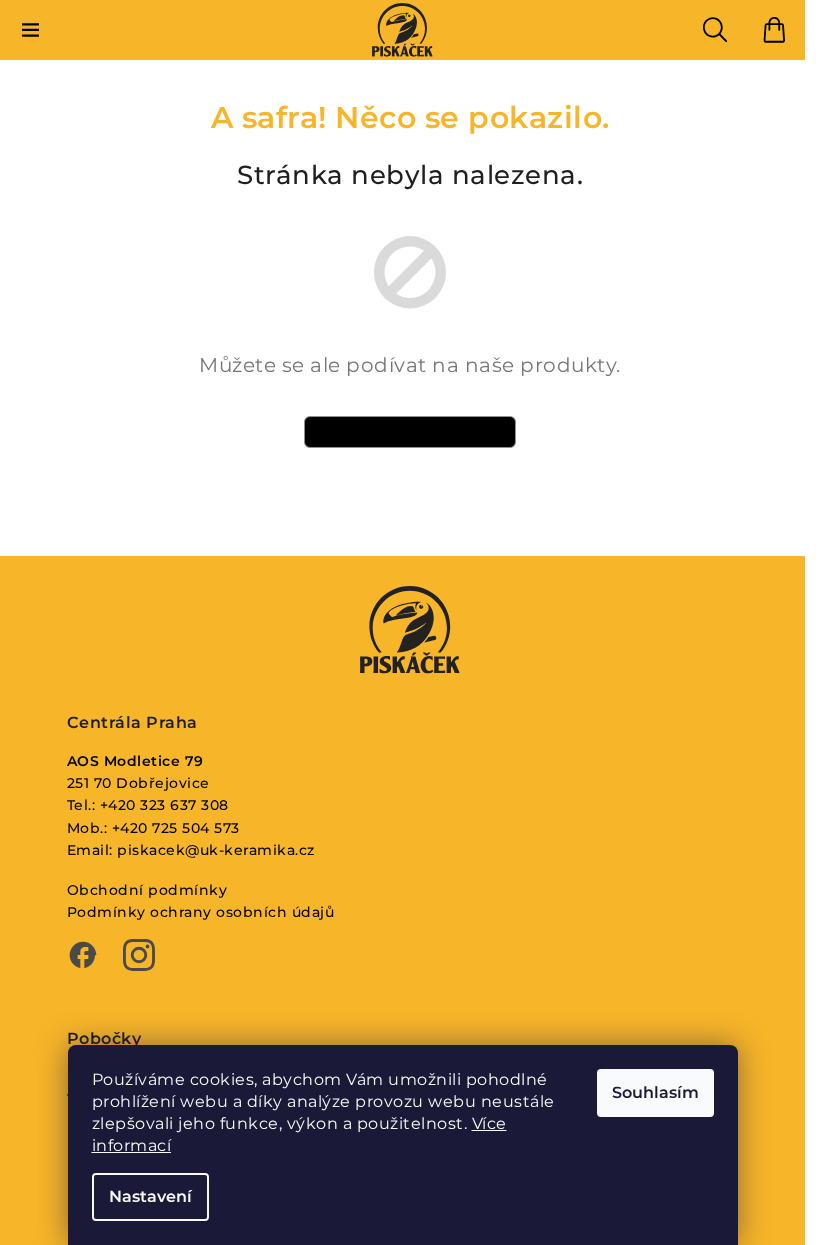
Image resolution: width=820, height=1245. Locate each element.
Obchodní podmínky (147, 890)
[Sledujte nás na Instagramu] (139, 957)
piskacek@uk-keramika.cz (216, 850)
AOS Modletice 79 (135, 761)
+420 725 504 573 (176, 828)
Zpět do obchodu (410, 431)
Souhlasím (655, 1092)
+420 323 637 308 (164, 805)
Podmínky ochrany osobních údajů (201, 912)
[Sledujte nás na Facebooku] (83, 957)
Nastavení (150, 1196)
